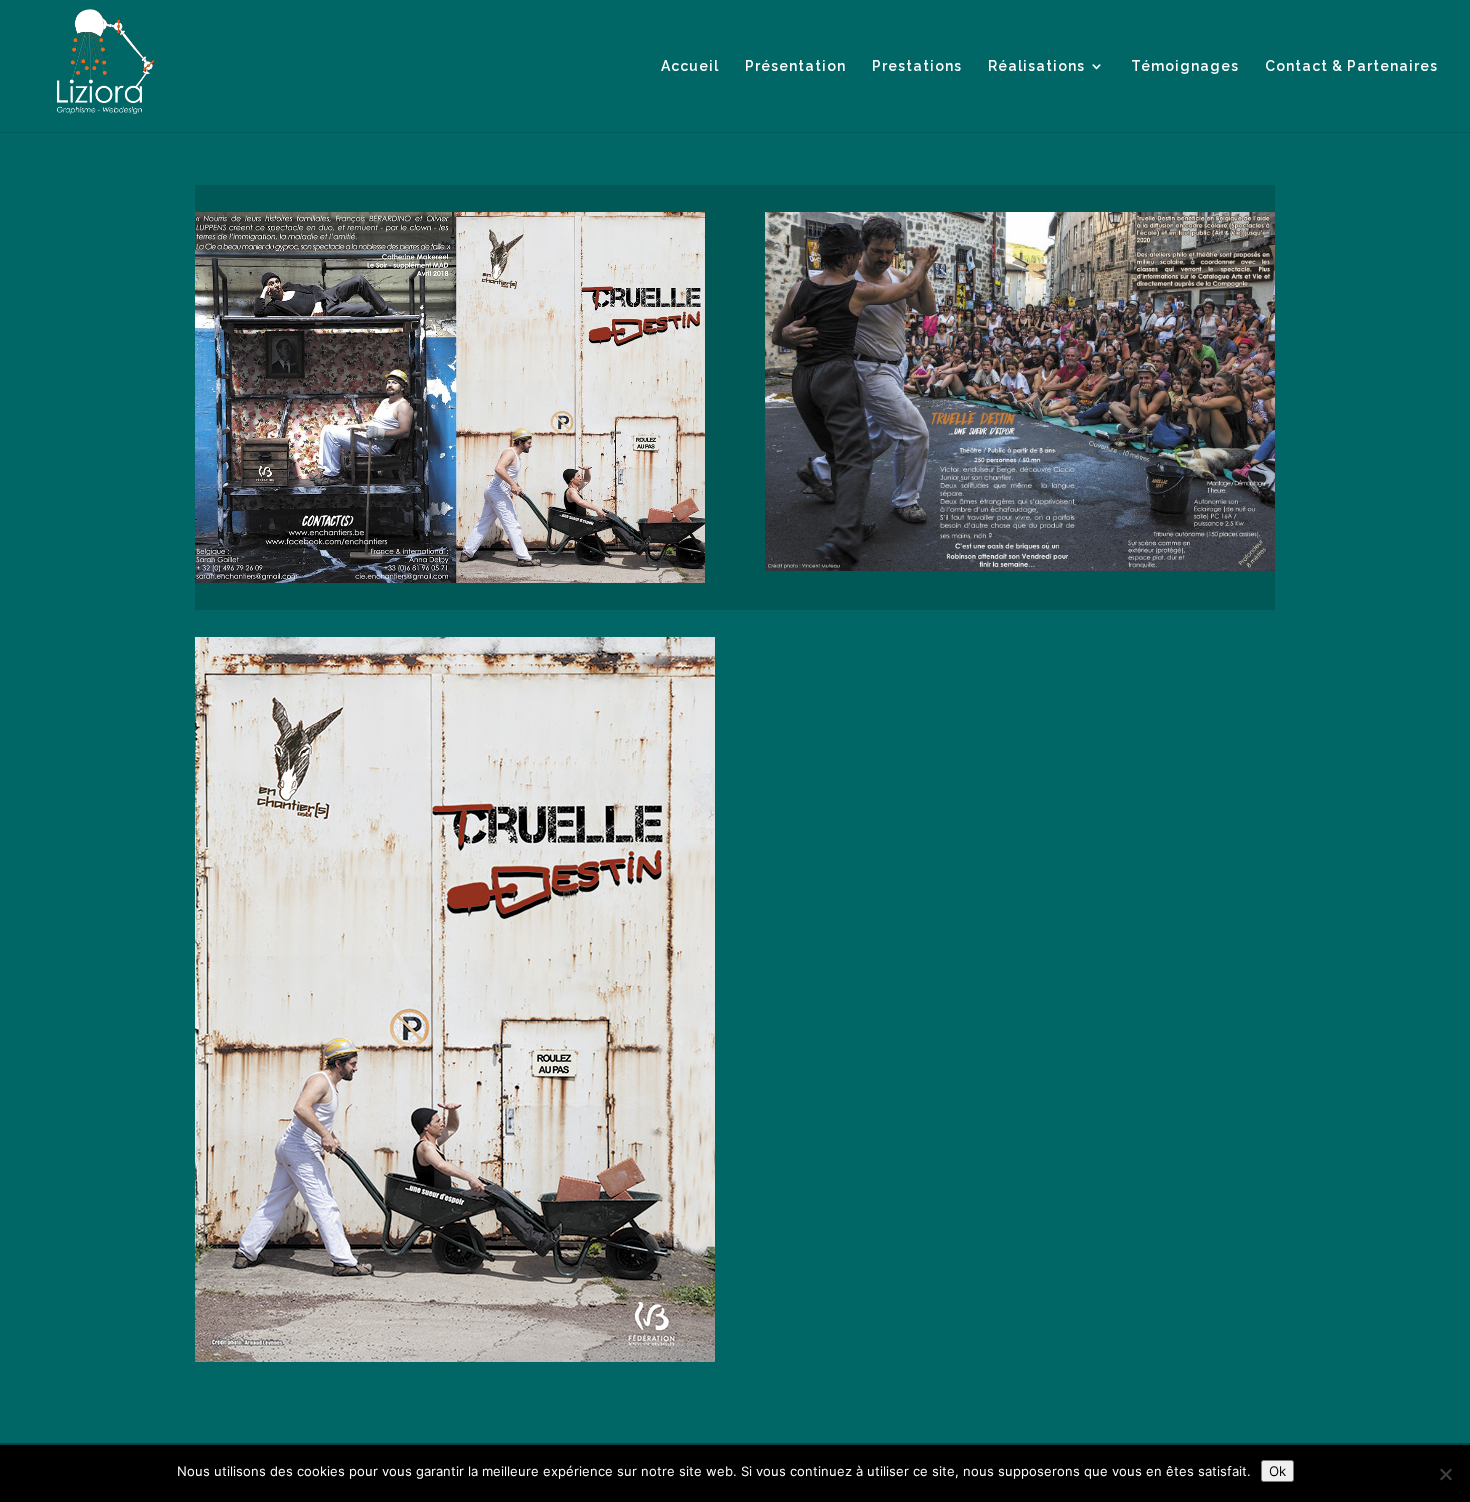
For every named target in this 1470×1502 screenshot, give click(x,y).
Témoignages (1185, 66)
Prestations (917, 66)
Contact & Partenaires (1351, 66)
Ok (1277, 1471)
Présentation (795, 66)
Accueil (690, 66)
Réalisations (1036, 66)
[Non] (1445, 1474)
